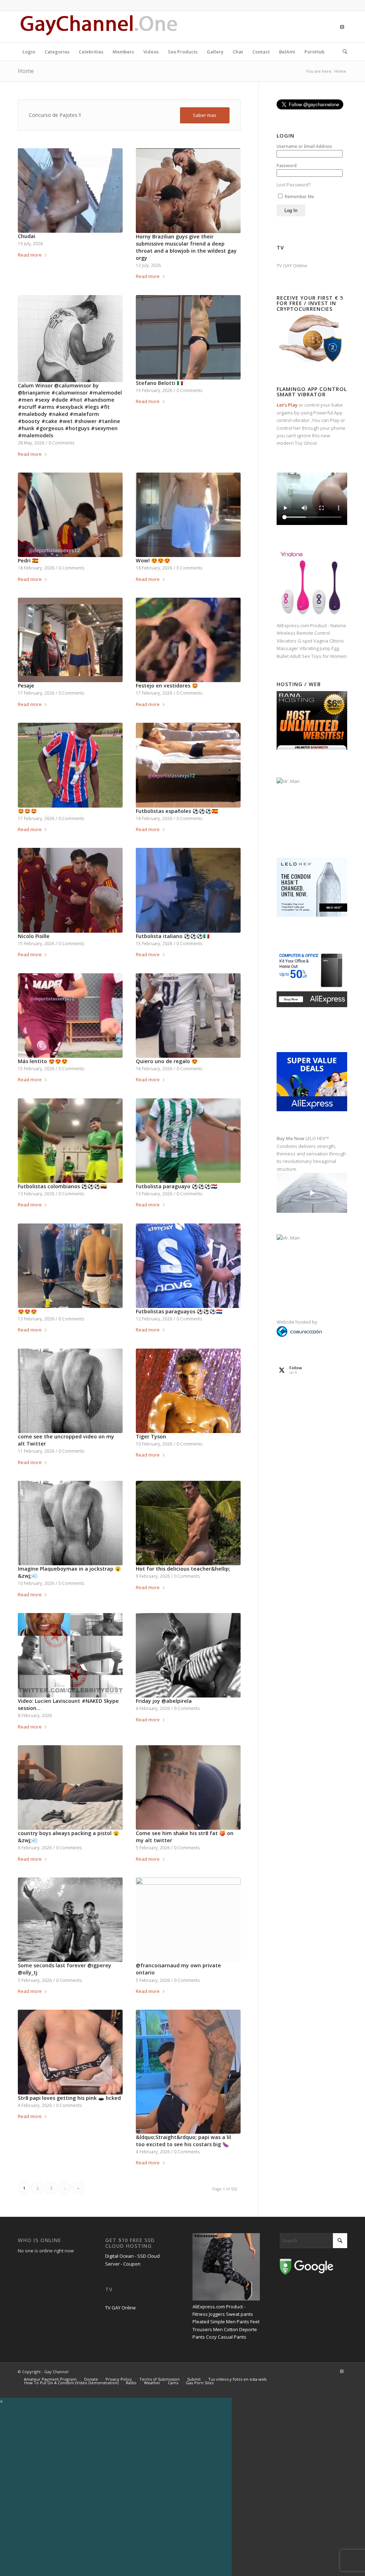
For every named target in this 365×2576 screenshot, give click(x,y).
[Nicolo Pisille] (70, 890)
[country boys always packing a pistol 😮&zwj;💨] (70, 1787)
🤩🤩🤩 (27, 811)
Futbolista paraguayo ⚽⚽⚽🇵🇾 (177, 1186)
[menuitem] (29, 52)
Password (287, 166)
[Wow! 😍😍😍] (188, 515)
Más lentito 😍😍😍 (43, 1061)
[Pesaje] (70, 640)
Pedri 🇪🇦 (28, 560)
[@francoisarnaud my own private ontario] (188, 1920)
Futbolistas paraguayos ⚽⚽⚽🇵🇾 (179, 1311)
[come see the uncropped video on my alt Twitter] (70, 1391)
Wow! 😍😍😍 (153, 560)
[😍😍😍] (70, 1266)
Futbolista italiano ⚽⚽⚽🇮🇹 (173, 936)
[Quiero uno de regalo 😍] (188, 1016)
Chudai (27, 236)
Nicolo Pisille (34, 936)
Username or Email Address (304, 146)
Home (26, 71)
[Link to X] (342, 27)
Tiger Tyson (151, 1436)
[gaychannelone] (99, 27)
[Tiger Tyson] (188, 1391)
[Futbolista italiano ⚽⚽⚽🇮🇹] (188, 890)
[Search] (343, 52)
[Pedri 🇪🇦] (70, 515)
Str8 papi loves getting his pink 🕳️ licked (69, 2098)
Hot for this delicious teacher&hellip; (183, 1569)
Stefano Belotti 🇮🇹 (160, 383)
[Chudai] (70, 190)
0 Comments (61, 443)
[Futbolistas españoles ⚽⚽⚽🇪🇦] (188, 765)
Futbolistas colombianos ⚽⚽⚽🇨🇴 (62, 1186)
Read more (30, 255)
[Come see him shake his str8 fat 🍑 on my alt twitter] (188, 1787)
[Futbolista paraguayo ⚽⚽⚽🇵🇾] (188, 1141)
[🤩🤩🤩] (70, 765)
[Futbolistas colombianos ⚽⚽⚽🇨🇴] (70, 1141)
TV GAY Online (292, 266)
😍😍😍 (27, 1311)
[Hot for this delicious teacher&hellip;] (188, 1523)
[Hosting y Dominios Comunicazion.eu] (299, 1335)
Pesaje (26, 686)
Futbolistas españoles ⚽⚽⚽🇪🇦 (177, 811)
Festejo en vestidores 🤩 (167, 686)
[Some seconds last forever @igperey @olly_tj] (70, 1920)
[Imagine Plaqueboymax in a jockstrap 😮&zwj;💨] (70, 1523)
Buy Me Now (291, 1138)
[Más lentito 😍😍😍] (70, 1016)
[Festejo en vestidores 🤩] (188, 640)
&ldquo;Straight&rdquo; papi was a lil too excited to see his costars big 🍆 (183, 2141)
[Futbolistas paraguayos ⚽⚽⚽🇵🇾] (188, 1266)
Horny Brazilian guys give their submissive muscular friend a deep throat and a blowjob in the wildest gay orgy (186, 247)
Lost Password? (294, 185)
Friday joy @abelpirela (164, 1701)
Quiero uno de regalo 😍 (167, 1061)
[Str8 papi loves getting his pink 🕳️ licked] (70, 2052)
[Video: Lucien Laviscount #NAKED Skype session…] (70, 1655)
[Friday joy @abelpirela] (188, 1655)
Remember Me (299, 197)
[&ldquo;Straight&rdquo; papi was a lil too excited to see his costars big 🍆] (188, 2072)
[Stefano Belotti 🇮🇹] (188, 337)
